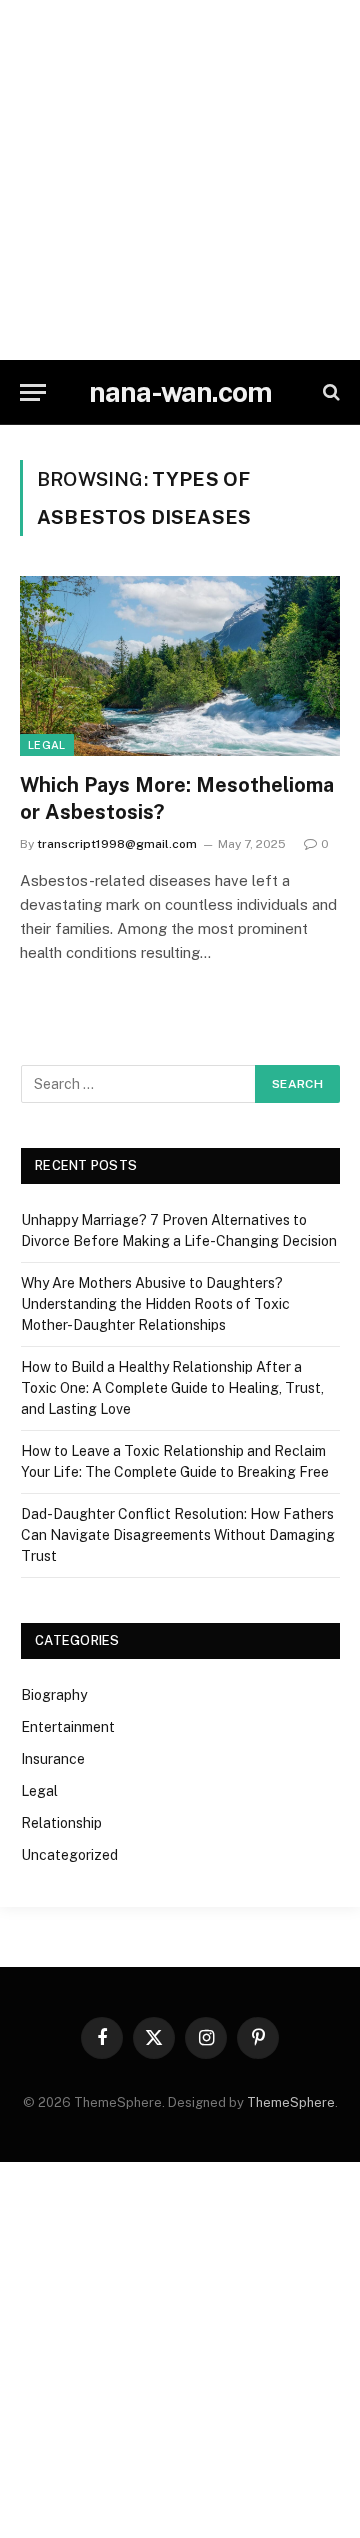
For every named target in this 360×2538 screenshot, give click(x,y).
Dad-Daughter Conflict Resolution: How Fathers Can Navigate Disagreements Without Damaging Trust (178, 1535)
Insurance (53, 1759)
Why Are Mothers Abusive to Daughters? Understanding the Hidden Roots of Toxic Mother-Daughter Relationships (155, 1304)
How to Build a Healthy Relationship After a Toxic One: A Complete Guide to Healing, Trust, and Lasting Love (172, 1388)
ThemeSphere (291, 2102)
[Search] (329, 392)
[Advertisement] (180, 180)
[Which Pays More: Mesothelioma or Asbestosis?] (180, 666)
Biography (54, 1695)
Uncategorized (69, 1855)
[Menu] (33, 392)
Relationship (61, 1823)
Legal (47, 745)
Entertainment (68, 1727)
